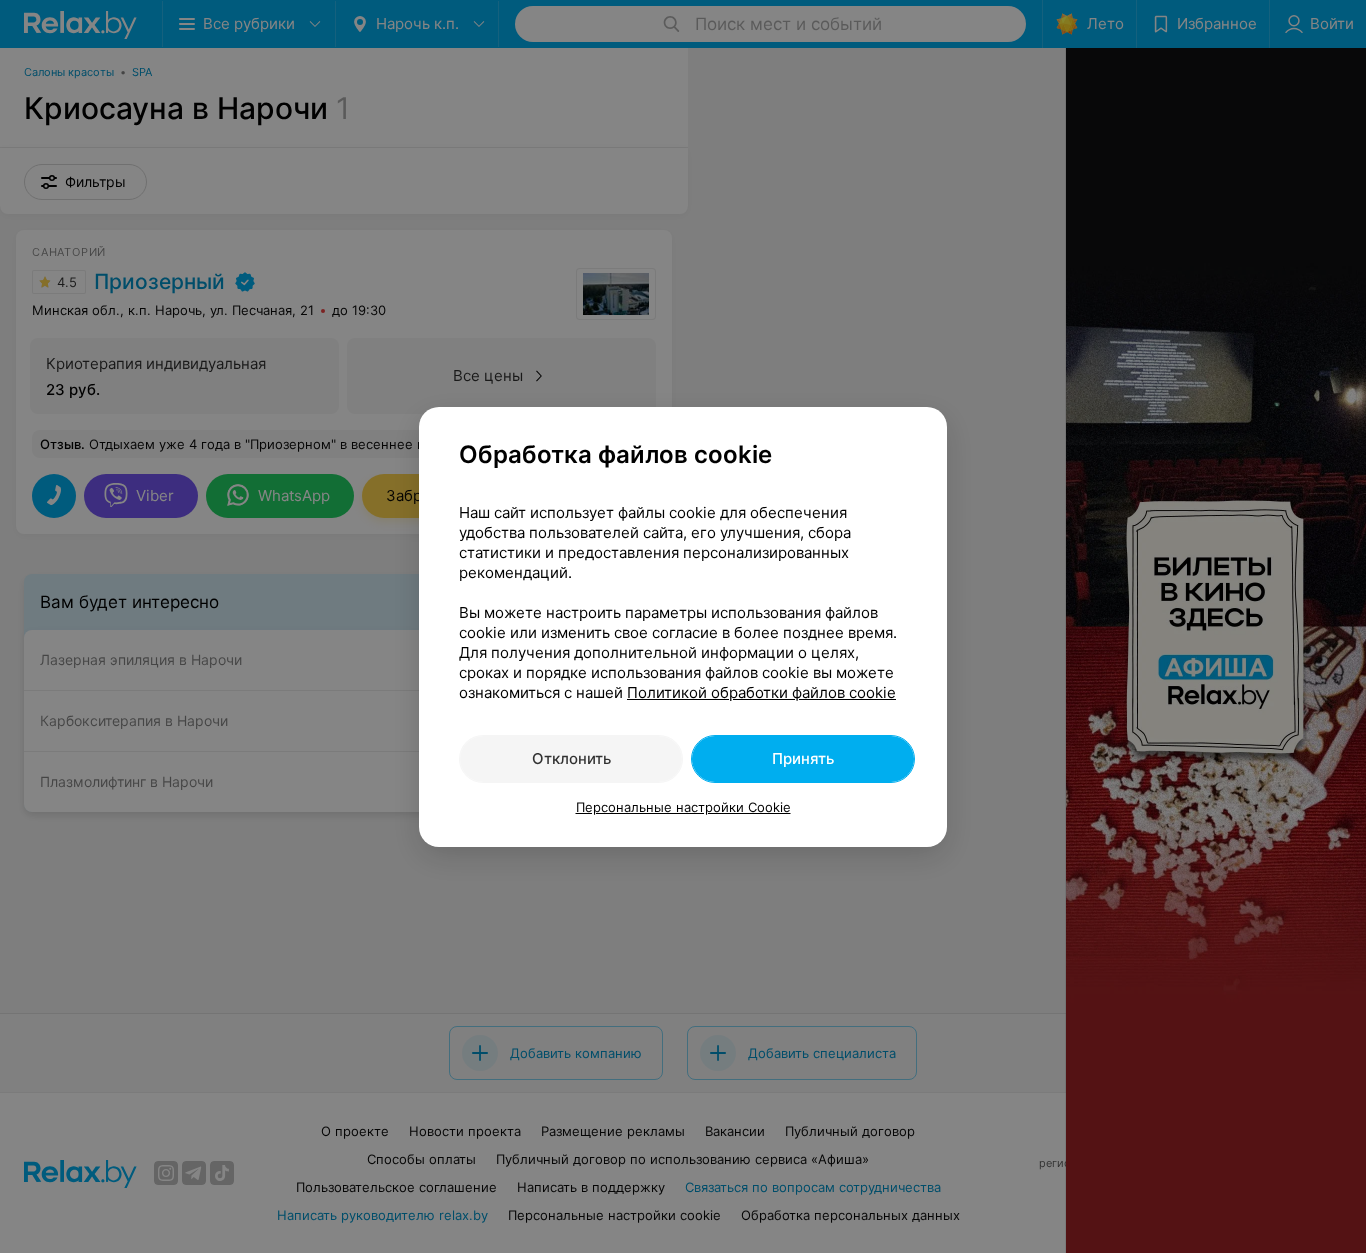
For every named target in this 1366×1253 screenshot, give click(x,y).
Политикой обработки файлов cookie (761, 692)
